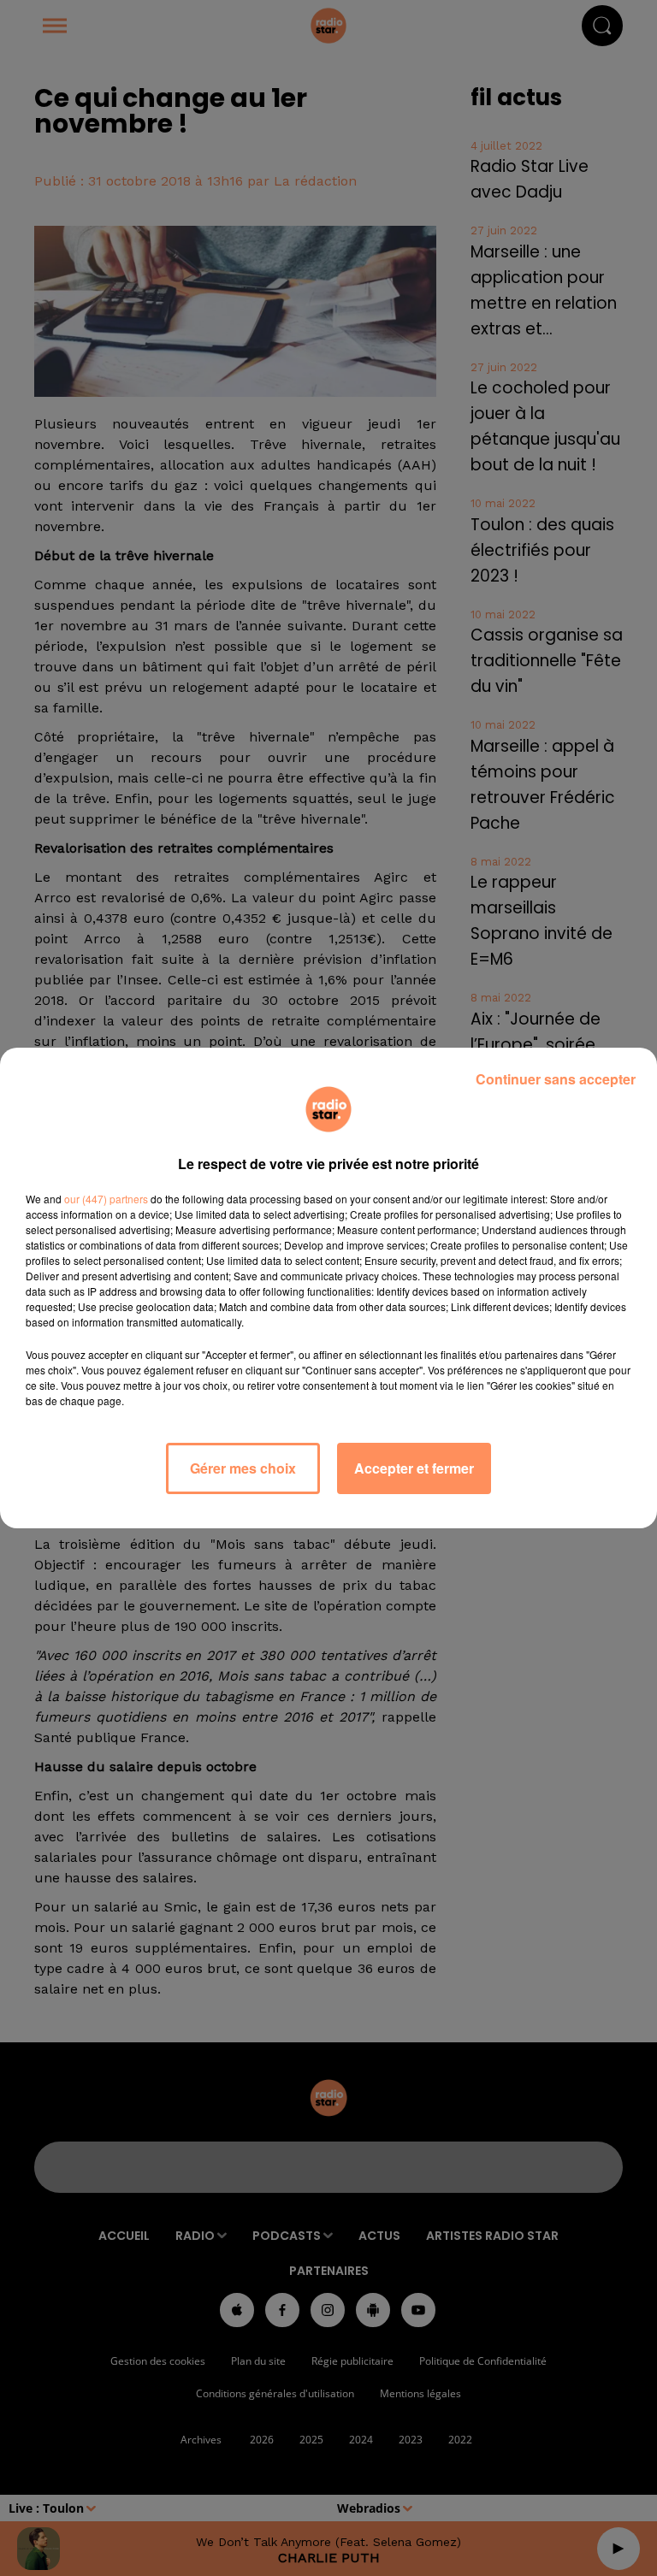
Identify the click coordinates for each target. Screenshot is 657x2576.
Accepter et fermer (414, 1468)
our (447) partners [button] (106, 1199)
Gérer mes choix (243, 1468)
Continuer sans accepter (556, 1079)
